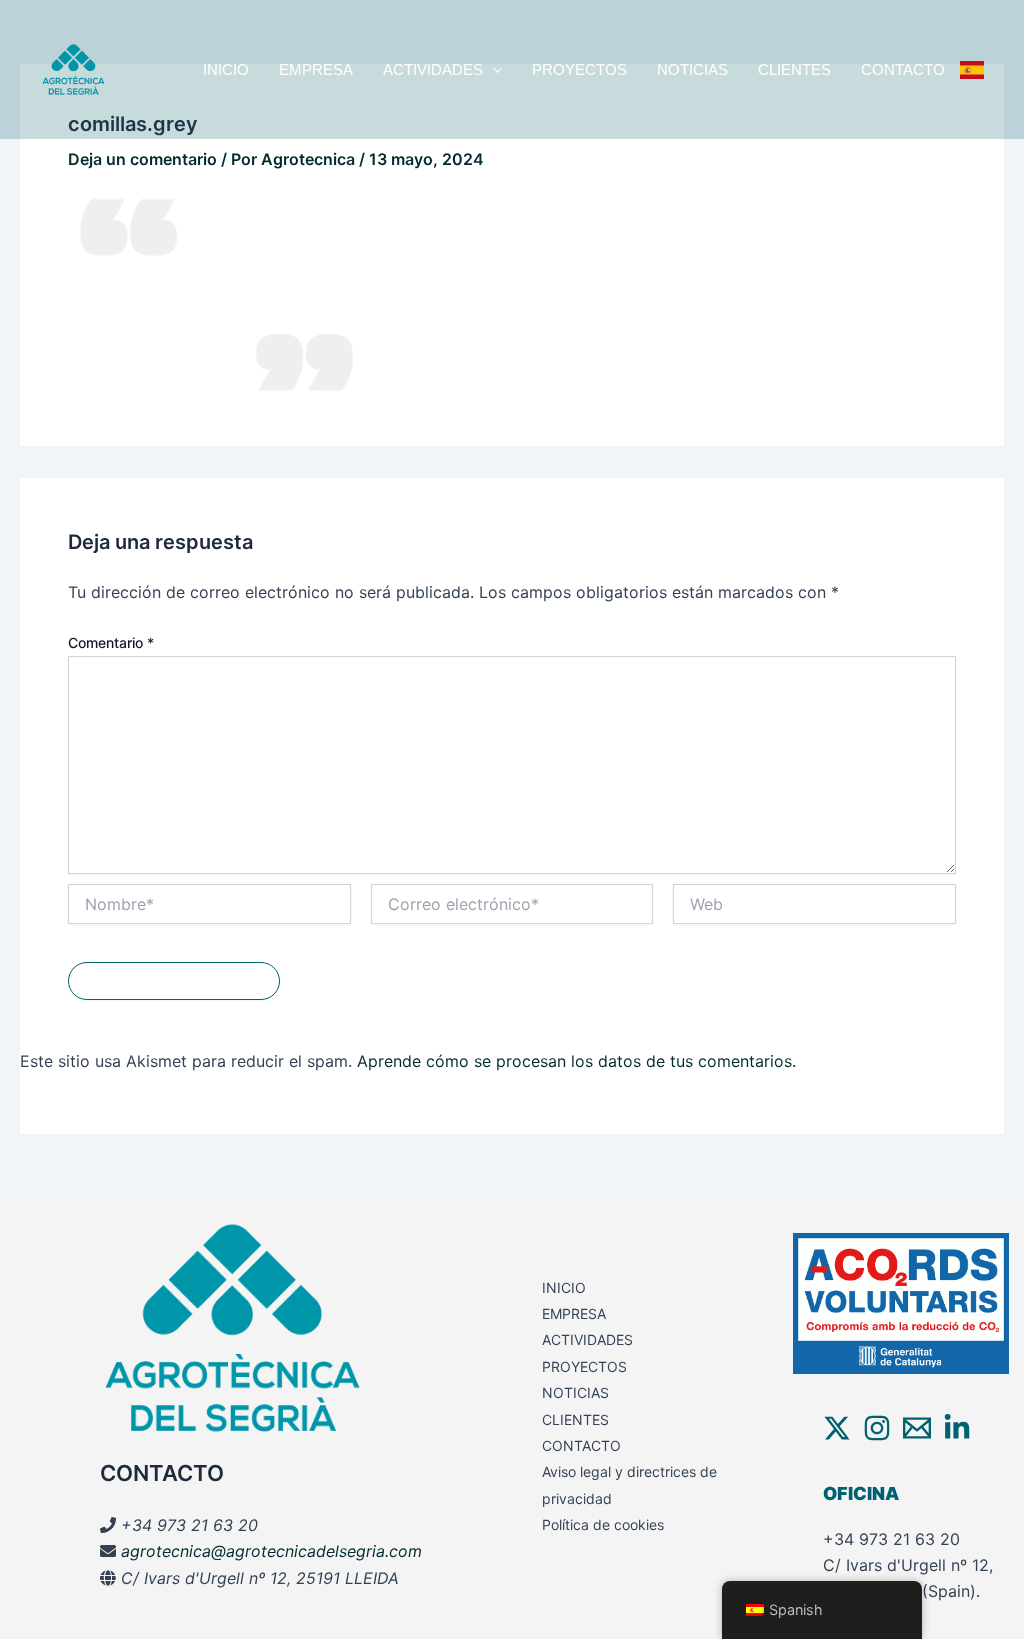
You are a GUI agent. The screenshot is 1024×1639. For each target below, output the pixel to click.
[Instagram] (877, 1428)
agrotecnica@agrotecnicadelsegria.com (271, 1551)
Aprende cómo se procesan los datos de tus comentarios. (576, 1061)
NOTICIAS (692, 69)
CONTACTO (903, 69)
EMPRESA (316, 69)
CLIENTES (794, 69)
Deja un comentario (142, 159)
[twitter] (837, 1428)
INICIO (226, 69)
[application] (492, 70)
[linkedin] (957, 1428)
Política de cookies (603, 1524)
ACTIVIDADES (433, 69)
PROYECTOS (579, 69)
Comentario (111, 642)
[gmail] (917, 1428)
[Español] (972, 70)
